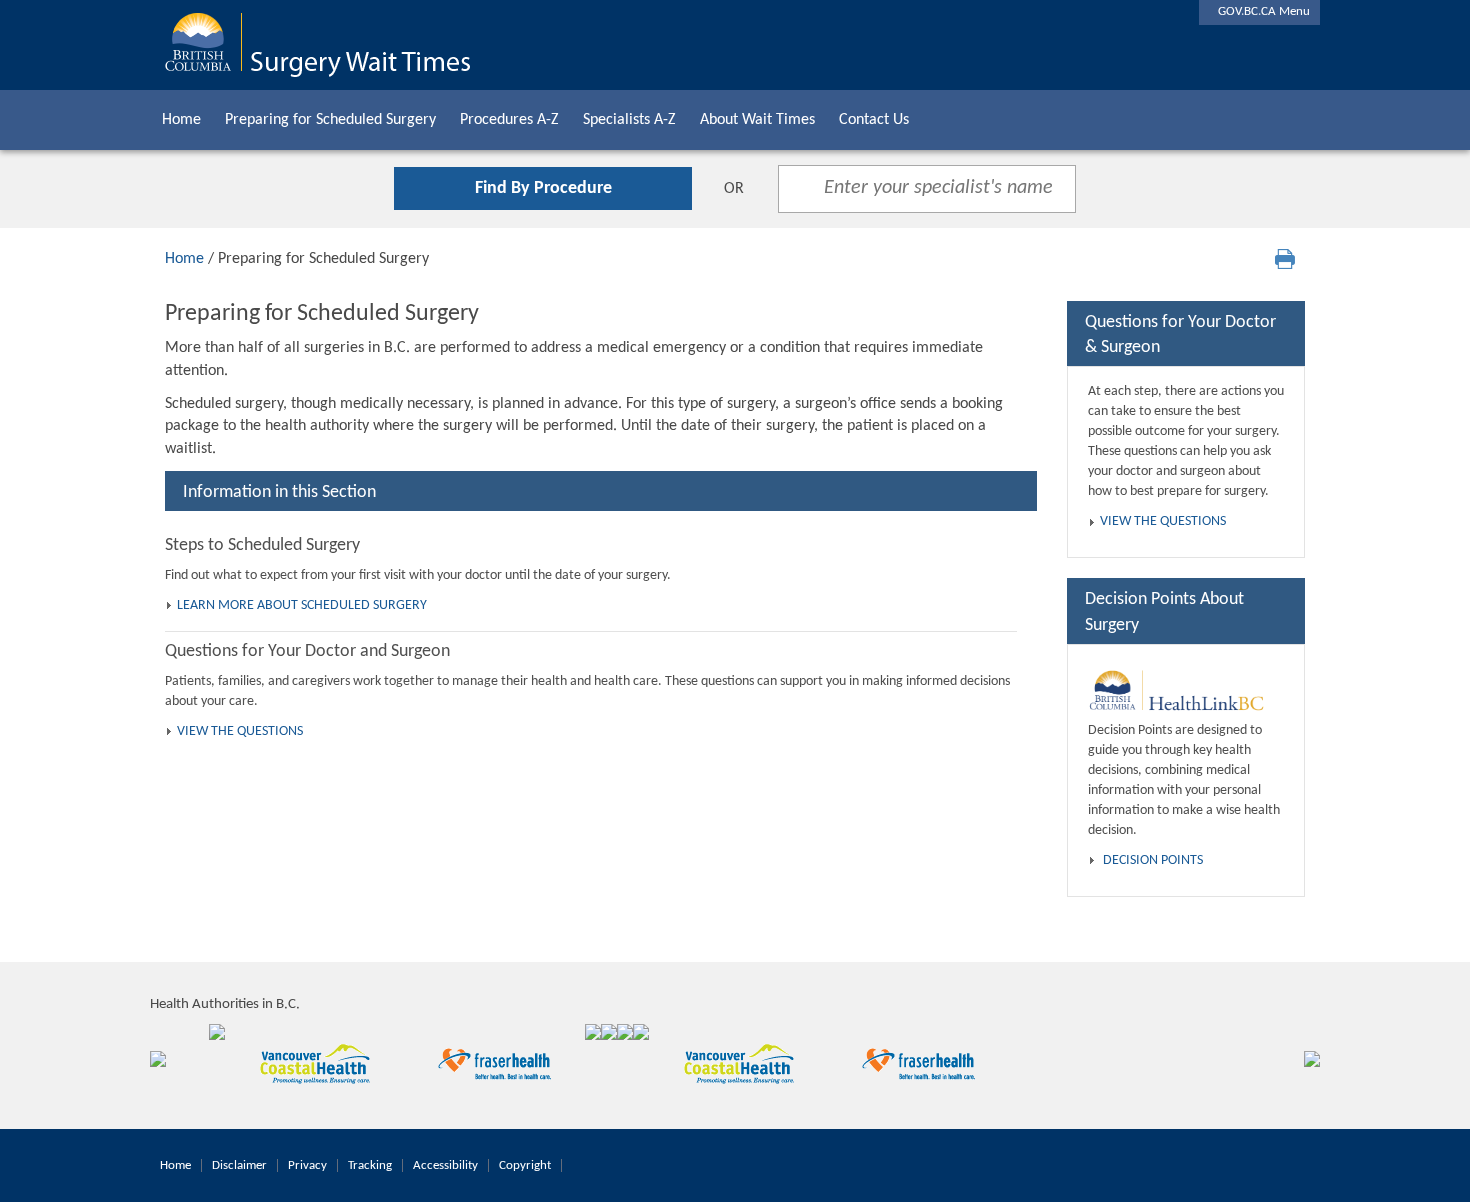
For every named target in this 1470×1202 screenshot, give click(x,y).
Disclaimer (239, 1165)
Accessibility (445, 1165)
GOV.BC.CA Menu (1259, 11)
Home (181, 120)
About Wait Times (757, 120)
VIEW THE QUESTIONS (240, 731)
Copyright (525, 1165)
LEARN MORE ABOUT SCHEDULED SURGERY (302, 605)
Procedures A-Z (509, 120)
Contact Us (874, 120)
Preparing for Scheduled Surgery (330, 120)
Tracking (370, 1165)
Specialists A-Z (629, 120)
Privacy (307, 1165)
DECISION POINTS (1153, 860)
